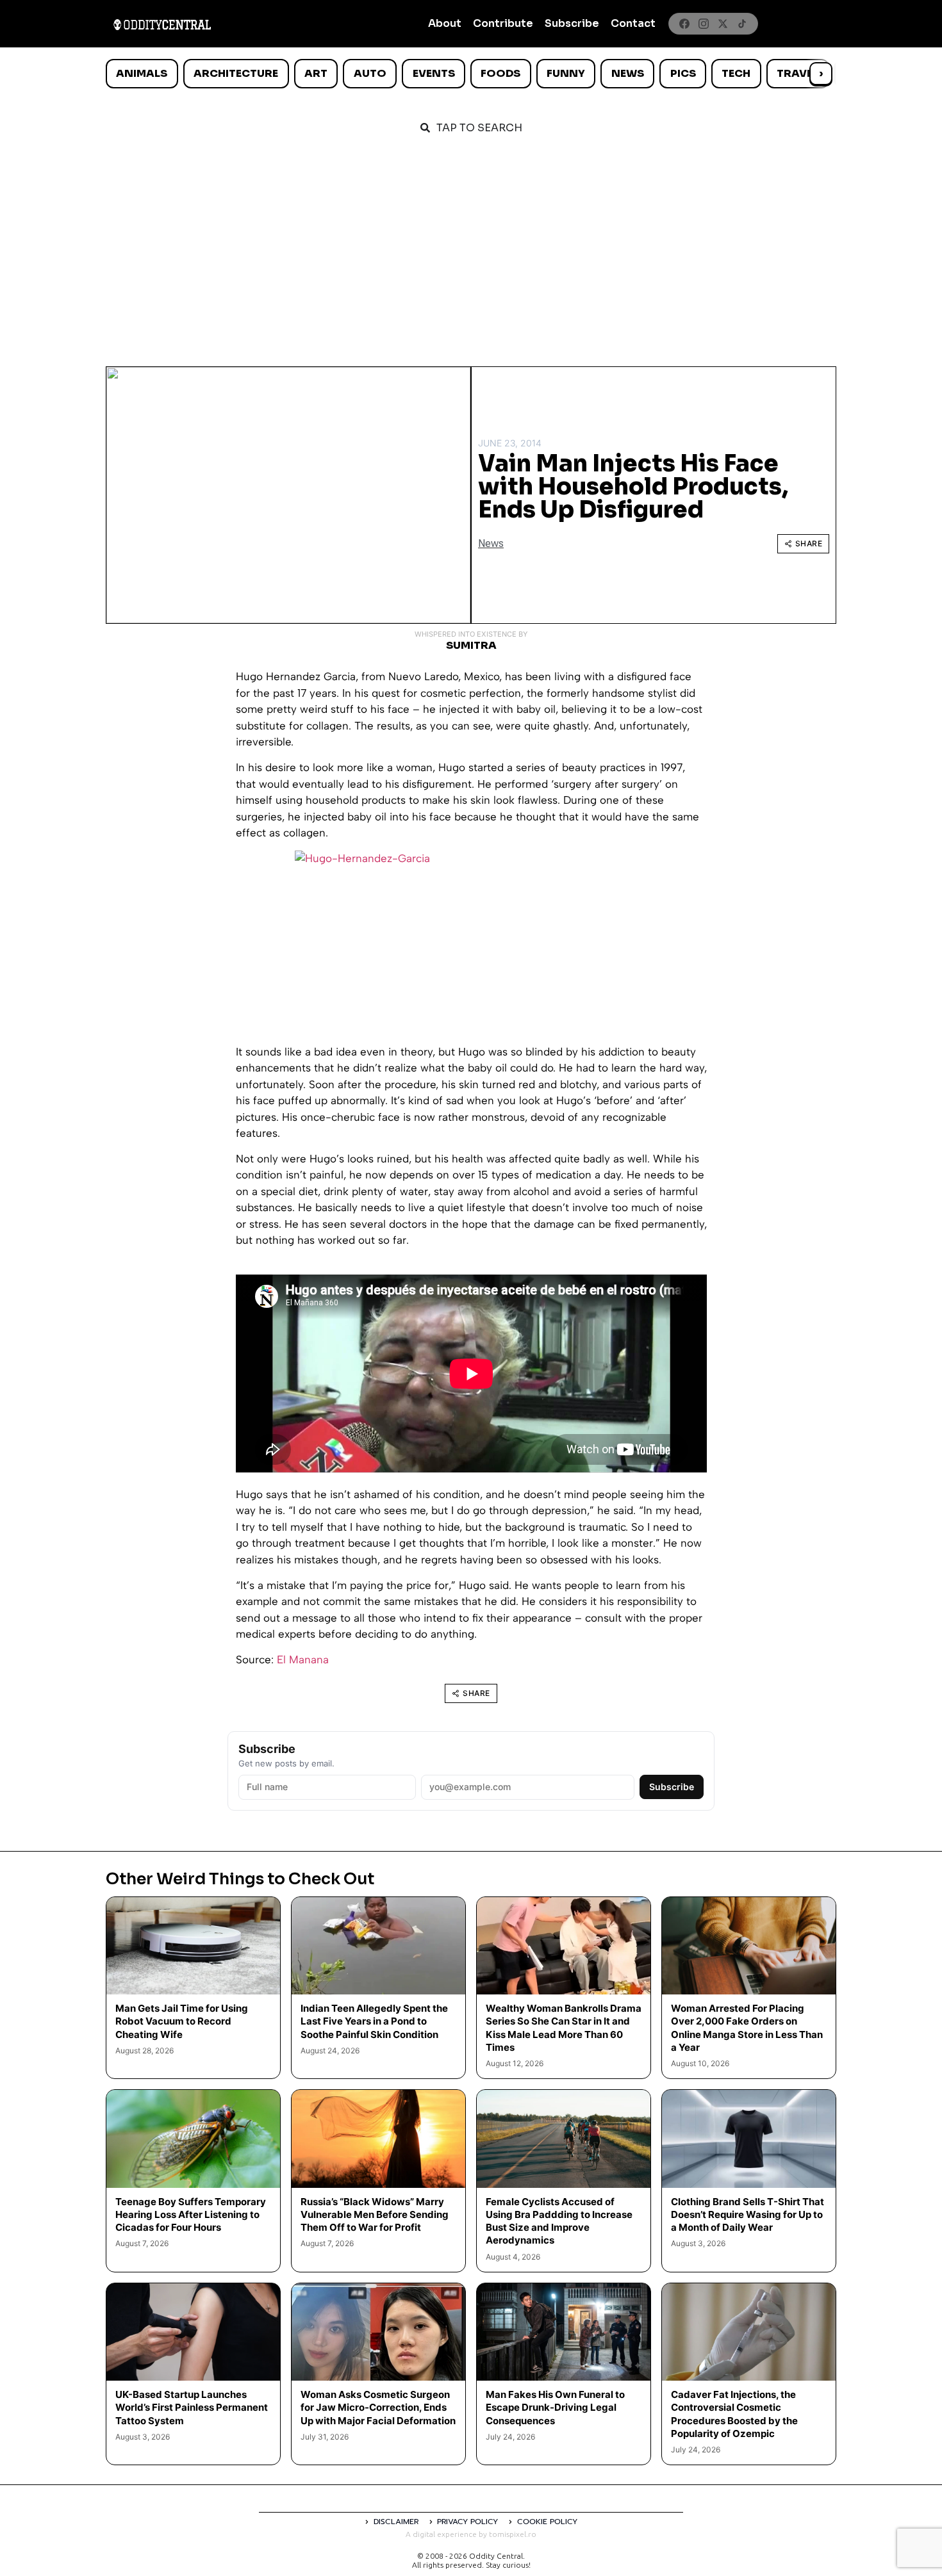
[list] (471, 74)
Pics (683, 73)
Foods (500, 73)
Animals (142, 73)
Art (316, 73)
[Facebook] (684, 24)
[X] (723, 24)
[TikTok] (742, 24)
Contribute (503, 23)
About (445, 23)
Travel (797, 73)
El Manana (303, 1659)
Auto (370, 73)
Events (434, 73)
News (628, 73)
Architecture (236, 73)
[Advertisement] (471, 245)
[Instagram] (704, 24)
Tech (736, 73)
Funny (566, 73)
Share (809, 543)
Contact (633, 23)
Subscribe (572, 23)
